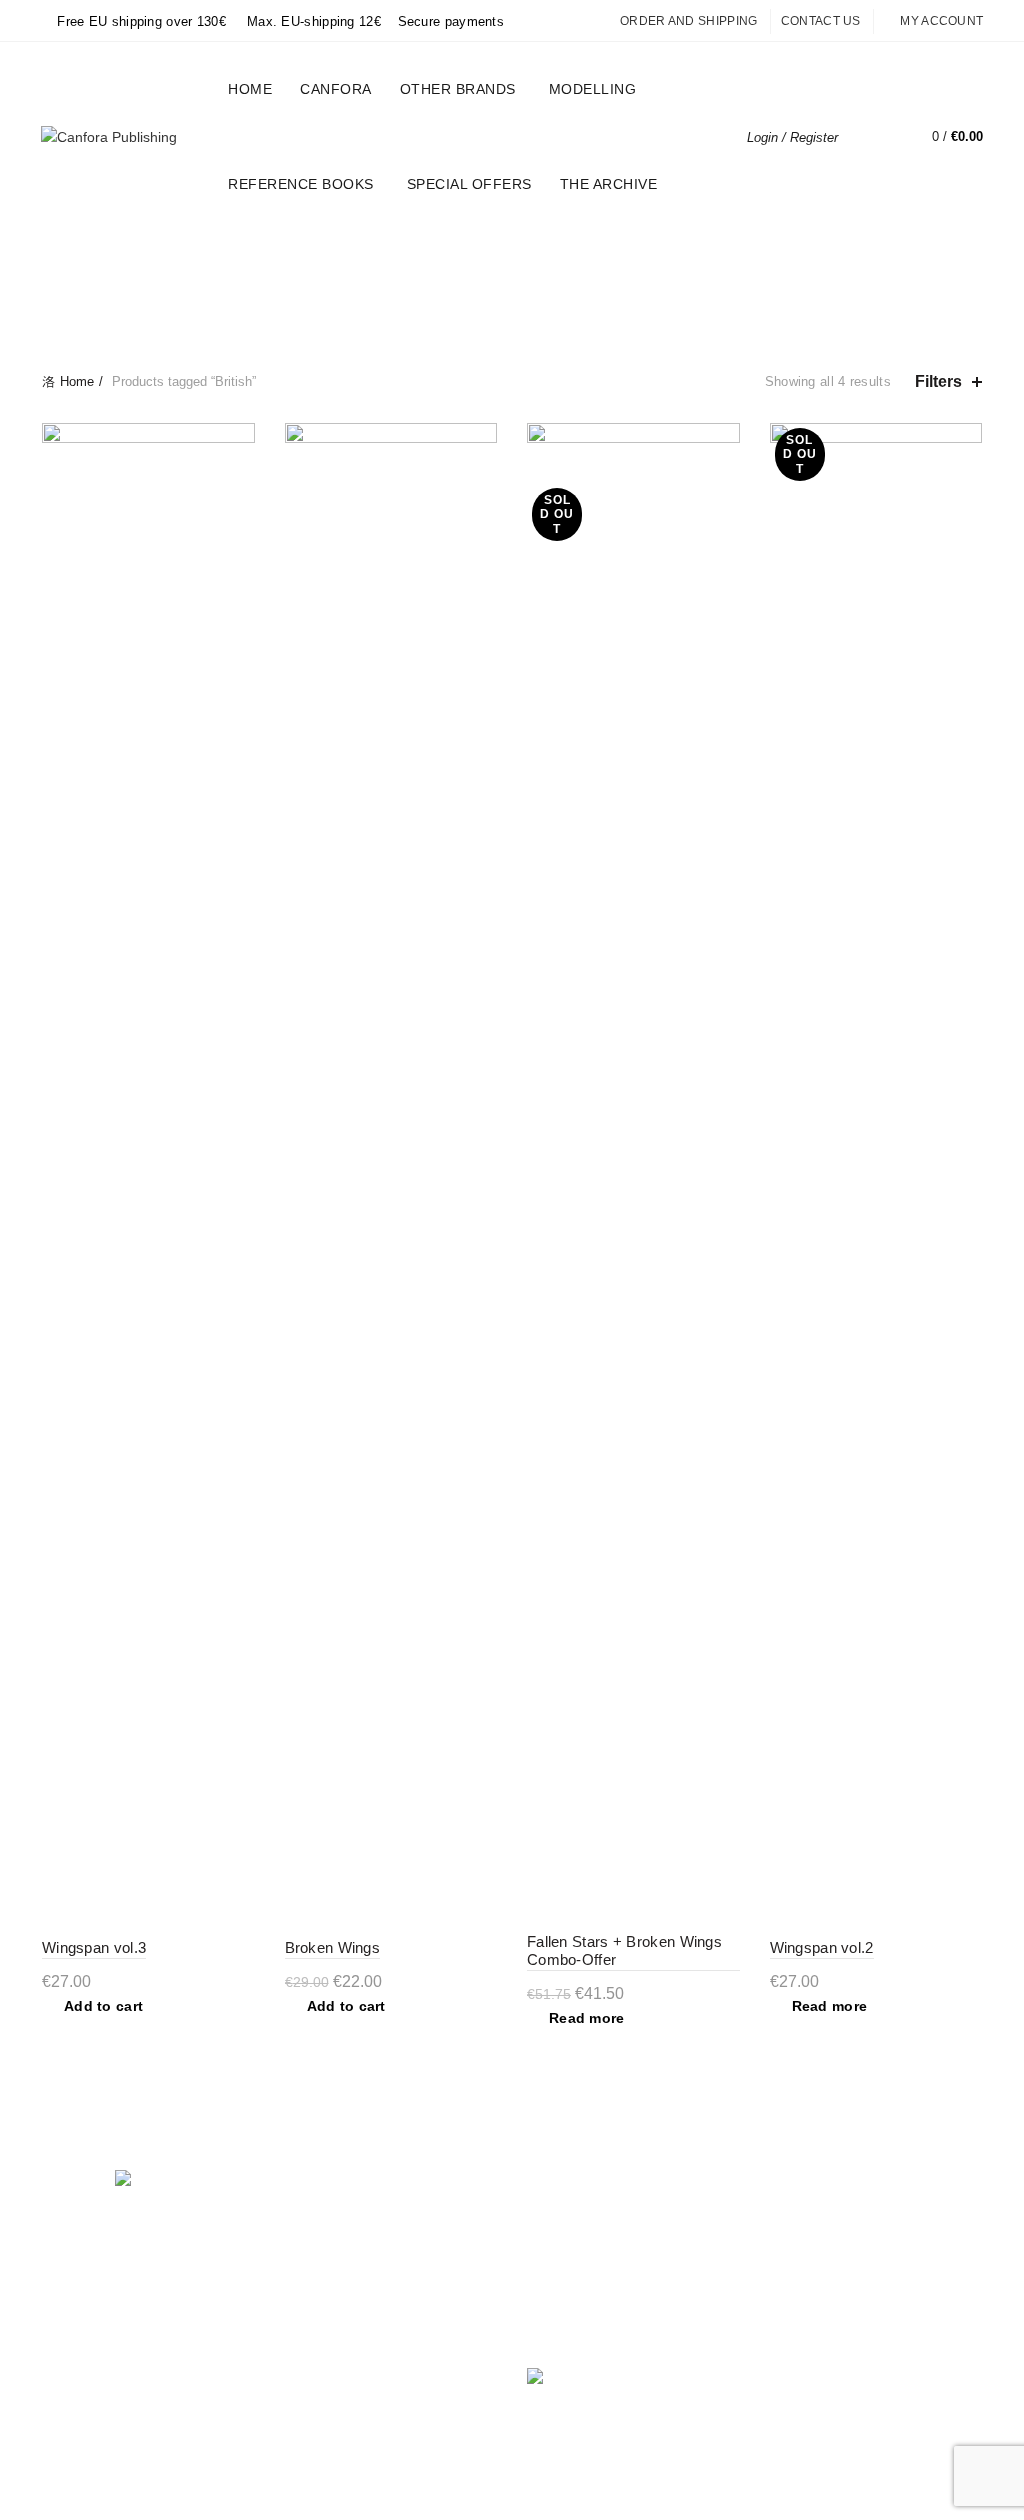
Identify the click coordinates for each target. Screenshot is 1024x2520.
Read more (587, 2018)
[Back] (67, 284)
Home (250, 89)
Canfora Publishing (477, 2488)
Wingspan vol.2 (822, 1947)
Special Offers (476, 175)
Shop (301, 2286)
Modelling (593, 89)
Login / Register (792, 137)
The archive (609, 184)
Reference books (301, 184)
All (147, 257)
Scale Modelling (817, 257)
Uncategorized (251, 257)
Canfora (336, 89)
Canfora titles (408, 257)
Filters (938, 381)
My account (941, 21)
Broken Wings (333, 1947)
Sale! (698, 257)
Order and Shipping (688, 21)
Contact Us (320, 2344)
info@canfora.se (650, 2328)
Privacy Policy (328, 2228)
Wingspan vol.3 (94, 1947)
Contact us (821, 21)
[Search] (868, 137)
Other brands (458, 89)
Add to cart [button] (103, 2006)
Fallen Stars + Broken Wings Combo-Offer (624, 1950)
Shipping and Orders (350, 2257)
